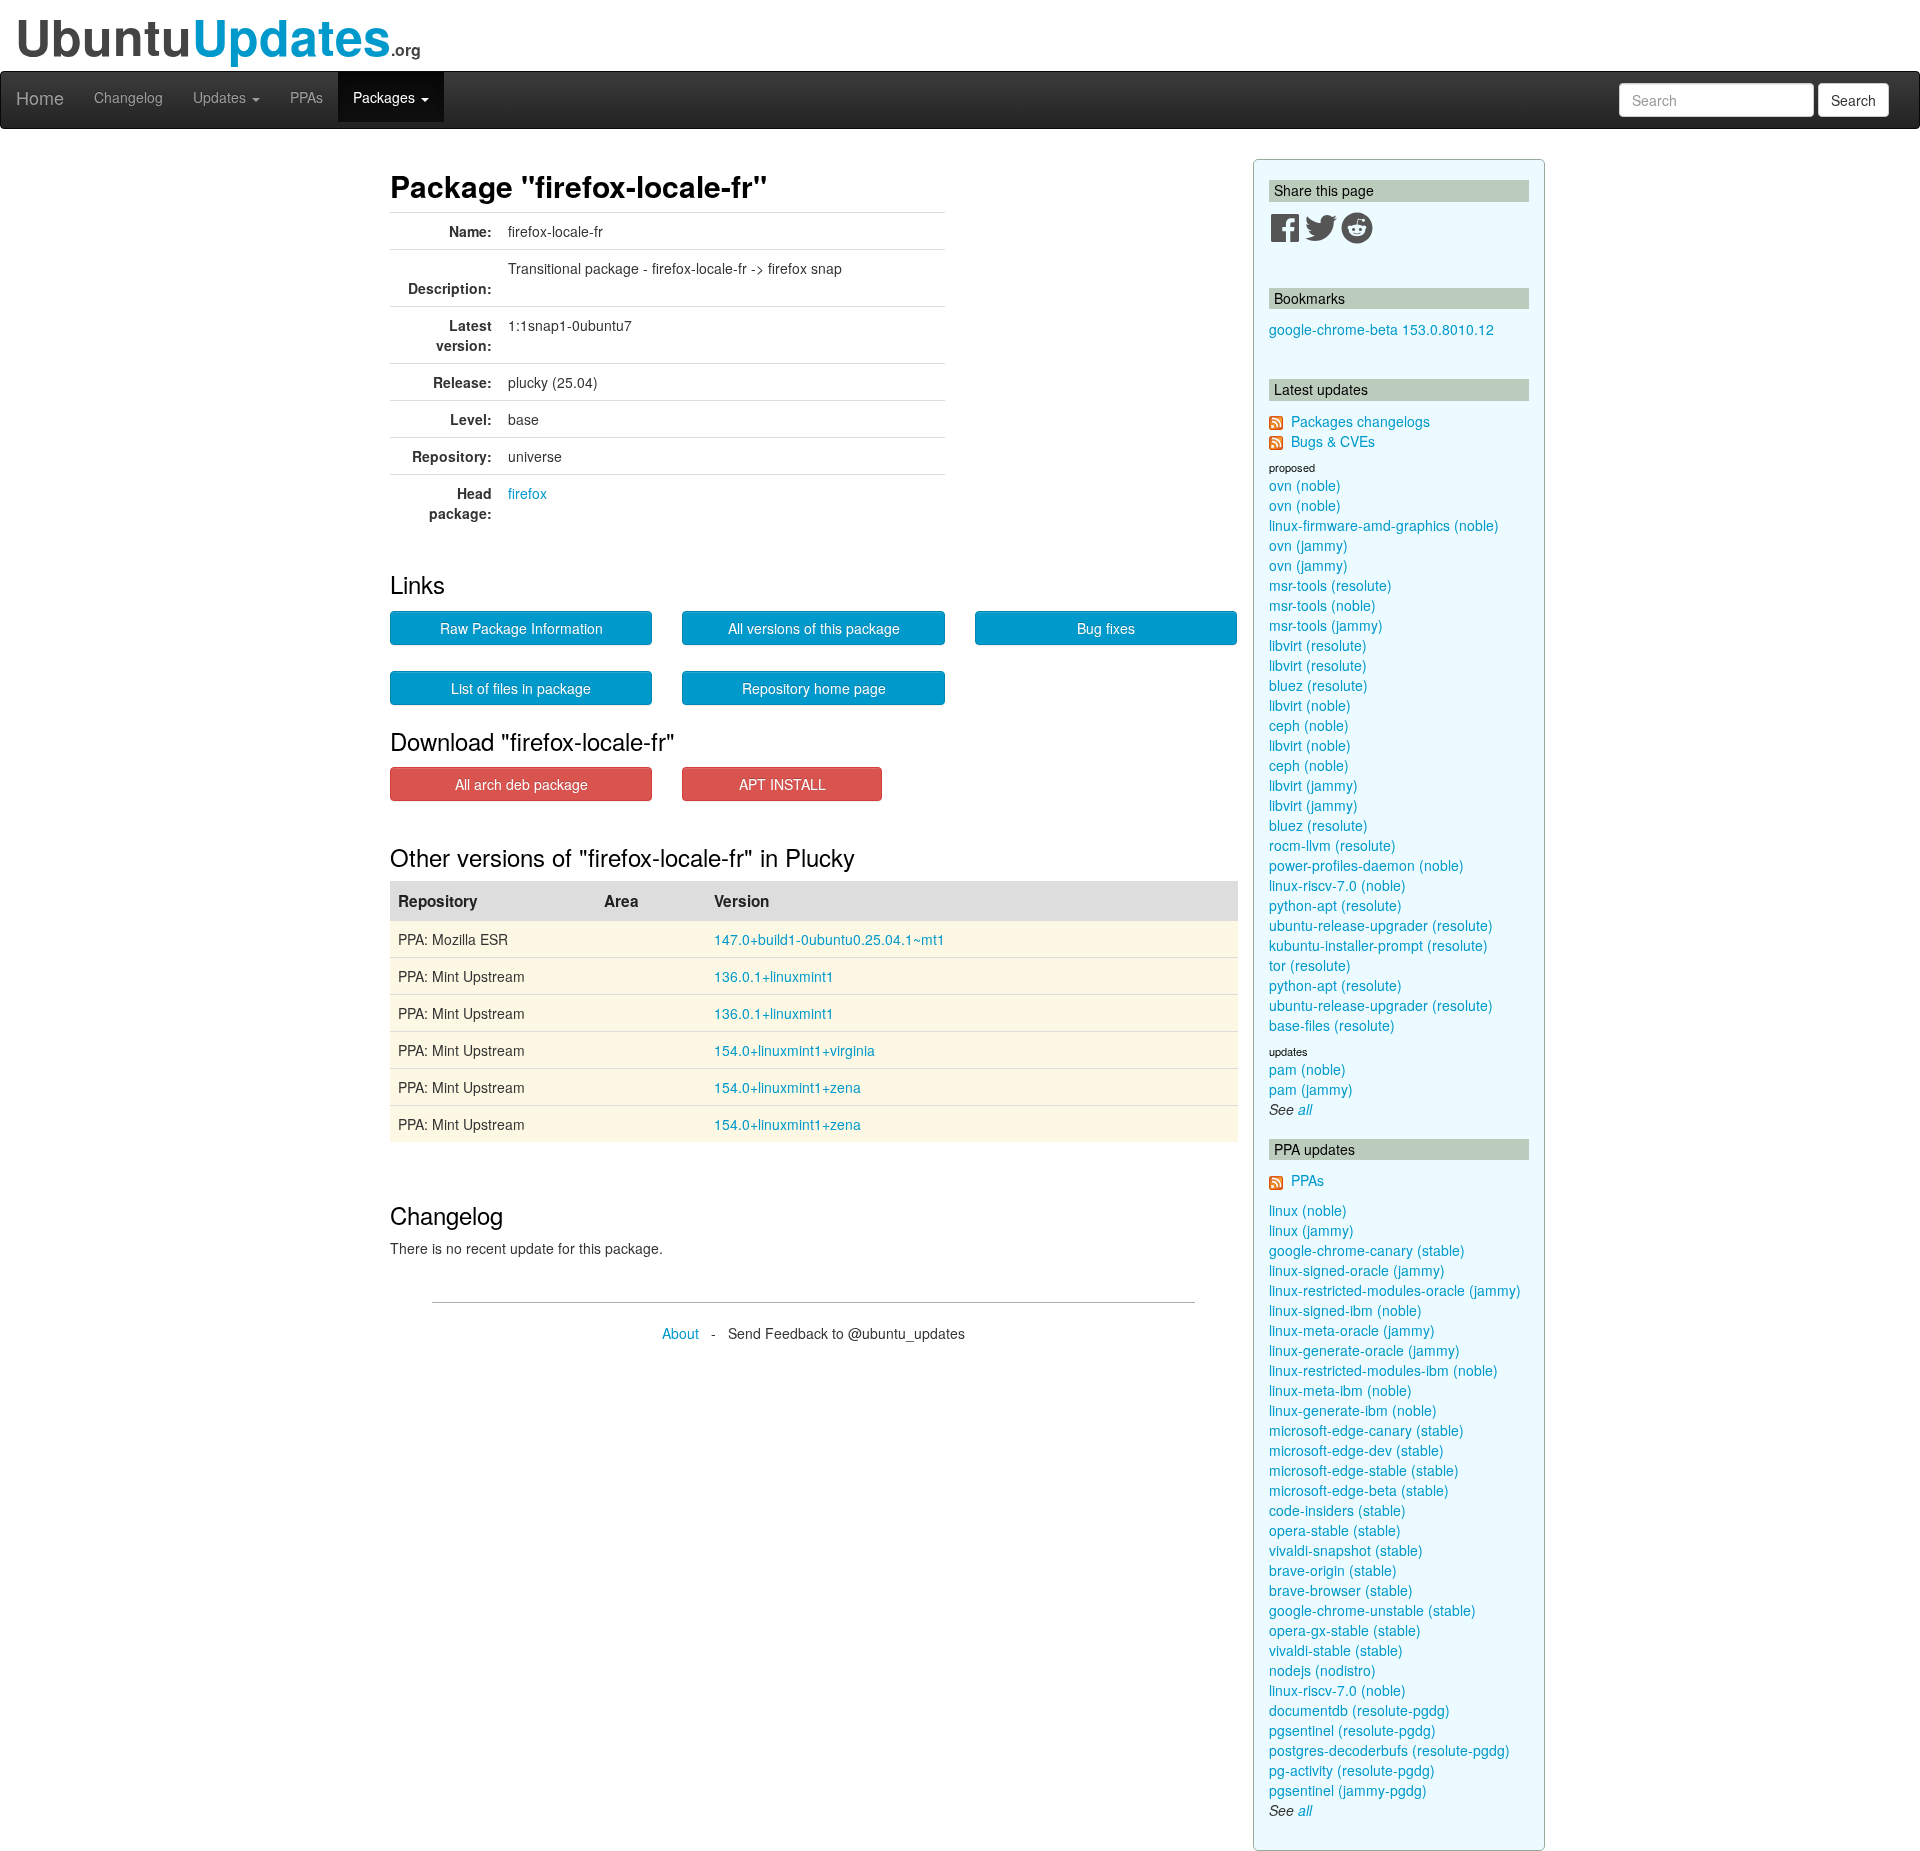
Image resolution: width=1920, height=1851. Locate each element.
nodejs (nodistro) (1322, 1670)
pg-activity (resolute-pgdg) (1352, 1770)
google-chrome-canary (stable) (1367, 1250)
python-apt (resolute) (1335, 905)
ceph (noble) (1309, 725)
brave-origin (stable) (1333, 1570)
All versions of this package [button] (814, 628)
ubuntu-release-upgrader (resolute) (1381, 925)
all (1305, 1109)
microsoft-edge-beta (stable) (1359, 1490)
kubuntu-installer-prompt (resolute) (1378, 945)
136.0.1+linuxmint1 (774, 976)
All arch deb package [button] (521, 784)
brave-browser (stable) (1341, 1590)
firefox (527, 493)
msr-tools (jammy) (1326, 625)
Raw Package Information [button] (521, 628)
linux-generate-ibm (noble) (1353, 1410)
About (680, 1333)
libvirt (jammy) (1313, 785)
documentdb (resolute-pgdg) (1359, 1710)
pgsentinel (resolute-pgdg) (1352, 1730)
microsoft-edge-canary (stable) (1366, 1430)
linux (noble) (1308, 1210)
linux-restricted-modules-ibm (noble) (1383, 1370)
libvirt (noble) (1310, 705)
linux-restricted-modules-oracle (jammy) (1395, 1290)
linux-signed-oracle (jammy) (1357, 1270)
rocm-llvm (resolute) (1332, 845)
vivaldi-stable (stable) (1336, 1650)
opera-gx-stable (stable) (1345, 1630)
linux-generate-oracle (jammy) (1364, 1350)
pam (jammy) (1311, 1089)
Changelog (128, 97)
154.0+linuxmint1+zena (787, 1087)
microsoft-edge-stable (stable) (1364, 1470)
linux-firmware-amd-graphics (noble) (1384, 525)
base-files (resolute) (1332, 1025)
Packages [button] (386, 97)
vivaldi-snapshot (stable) (1346, 1550)
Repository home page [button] (814, 688)
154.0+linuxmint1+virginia (794, 1050)
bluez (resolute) (1318, 685)
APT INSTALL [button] (782, 784)
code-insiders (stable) (1337, 1510)
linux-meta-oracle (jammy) (1352, 1330)
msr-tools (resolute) (1330, 585)
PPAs (306, 97)
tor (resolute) (1310, 965)
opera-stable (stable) (1335, 1530)
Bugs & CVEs (1333, 441)
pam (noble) (1307, 1069)
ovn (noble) (1305, 485)
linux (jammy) (1311, 1230)
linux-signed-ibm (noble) (1345, 1310)
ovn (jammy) (1308, 545)
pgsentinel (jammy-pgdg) (1348, 1790)
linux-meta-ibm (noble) (1340, 1390)
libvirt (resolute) (1318, 645)
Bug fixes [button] (1106, 628)
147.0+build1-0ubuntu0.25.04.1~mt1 (829, 939)
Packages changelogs (1360, 421)
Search (1853, 100)
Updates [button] (221, 97)
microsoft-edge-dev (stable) (1356, 1450)
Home (40, 97)
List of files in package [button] (521, 688)
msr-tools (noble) (1322, 605)
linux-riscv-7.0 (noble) (1337, 885)
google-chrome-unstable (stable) (1372, 1610)
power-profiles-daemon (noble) (1366, 865)
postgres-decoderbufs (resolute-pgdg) (1389, 1750)
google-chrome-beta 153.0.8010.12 (1381, 329)
